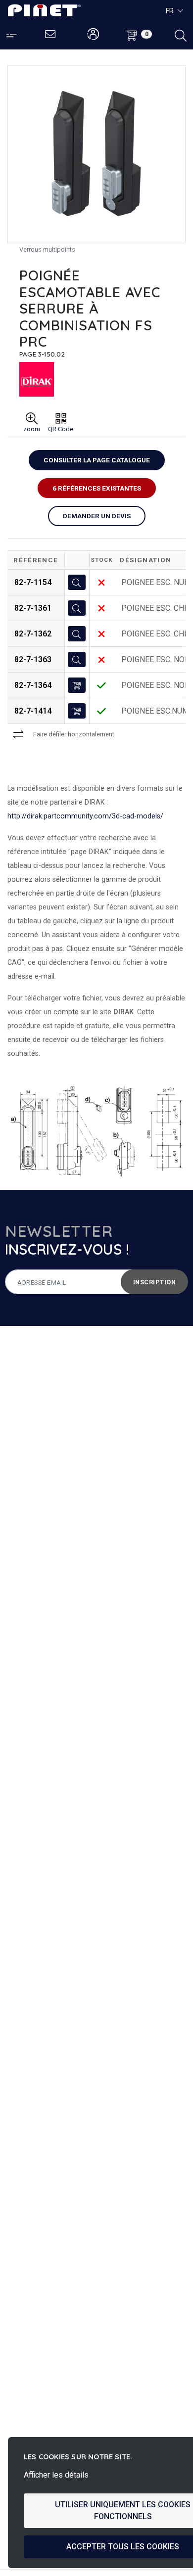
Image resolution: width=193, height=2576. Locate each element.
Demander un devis (97, 516)
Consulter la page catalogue (97, 460)
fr (170, 11)
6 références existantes (97, 488)
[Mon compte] (93, 35)
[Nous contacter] (51, 35)
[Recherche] (181, 35)
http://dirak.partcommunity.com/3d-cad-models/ (85, 816)
